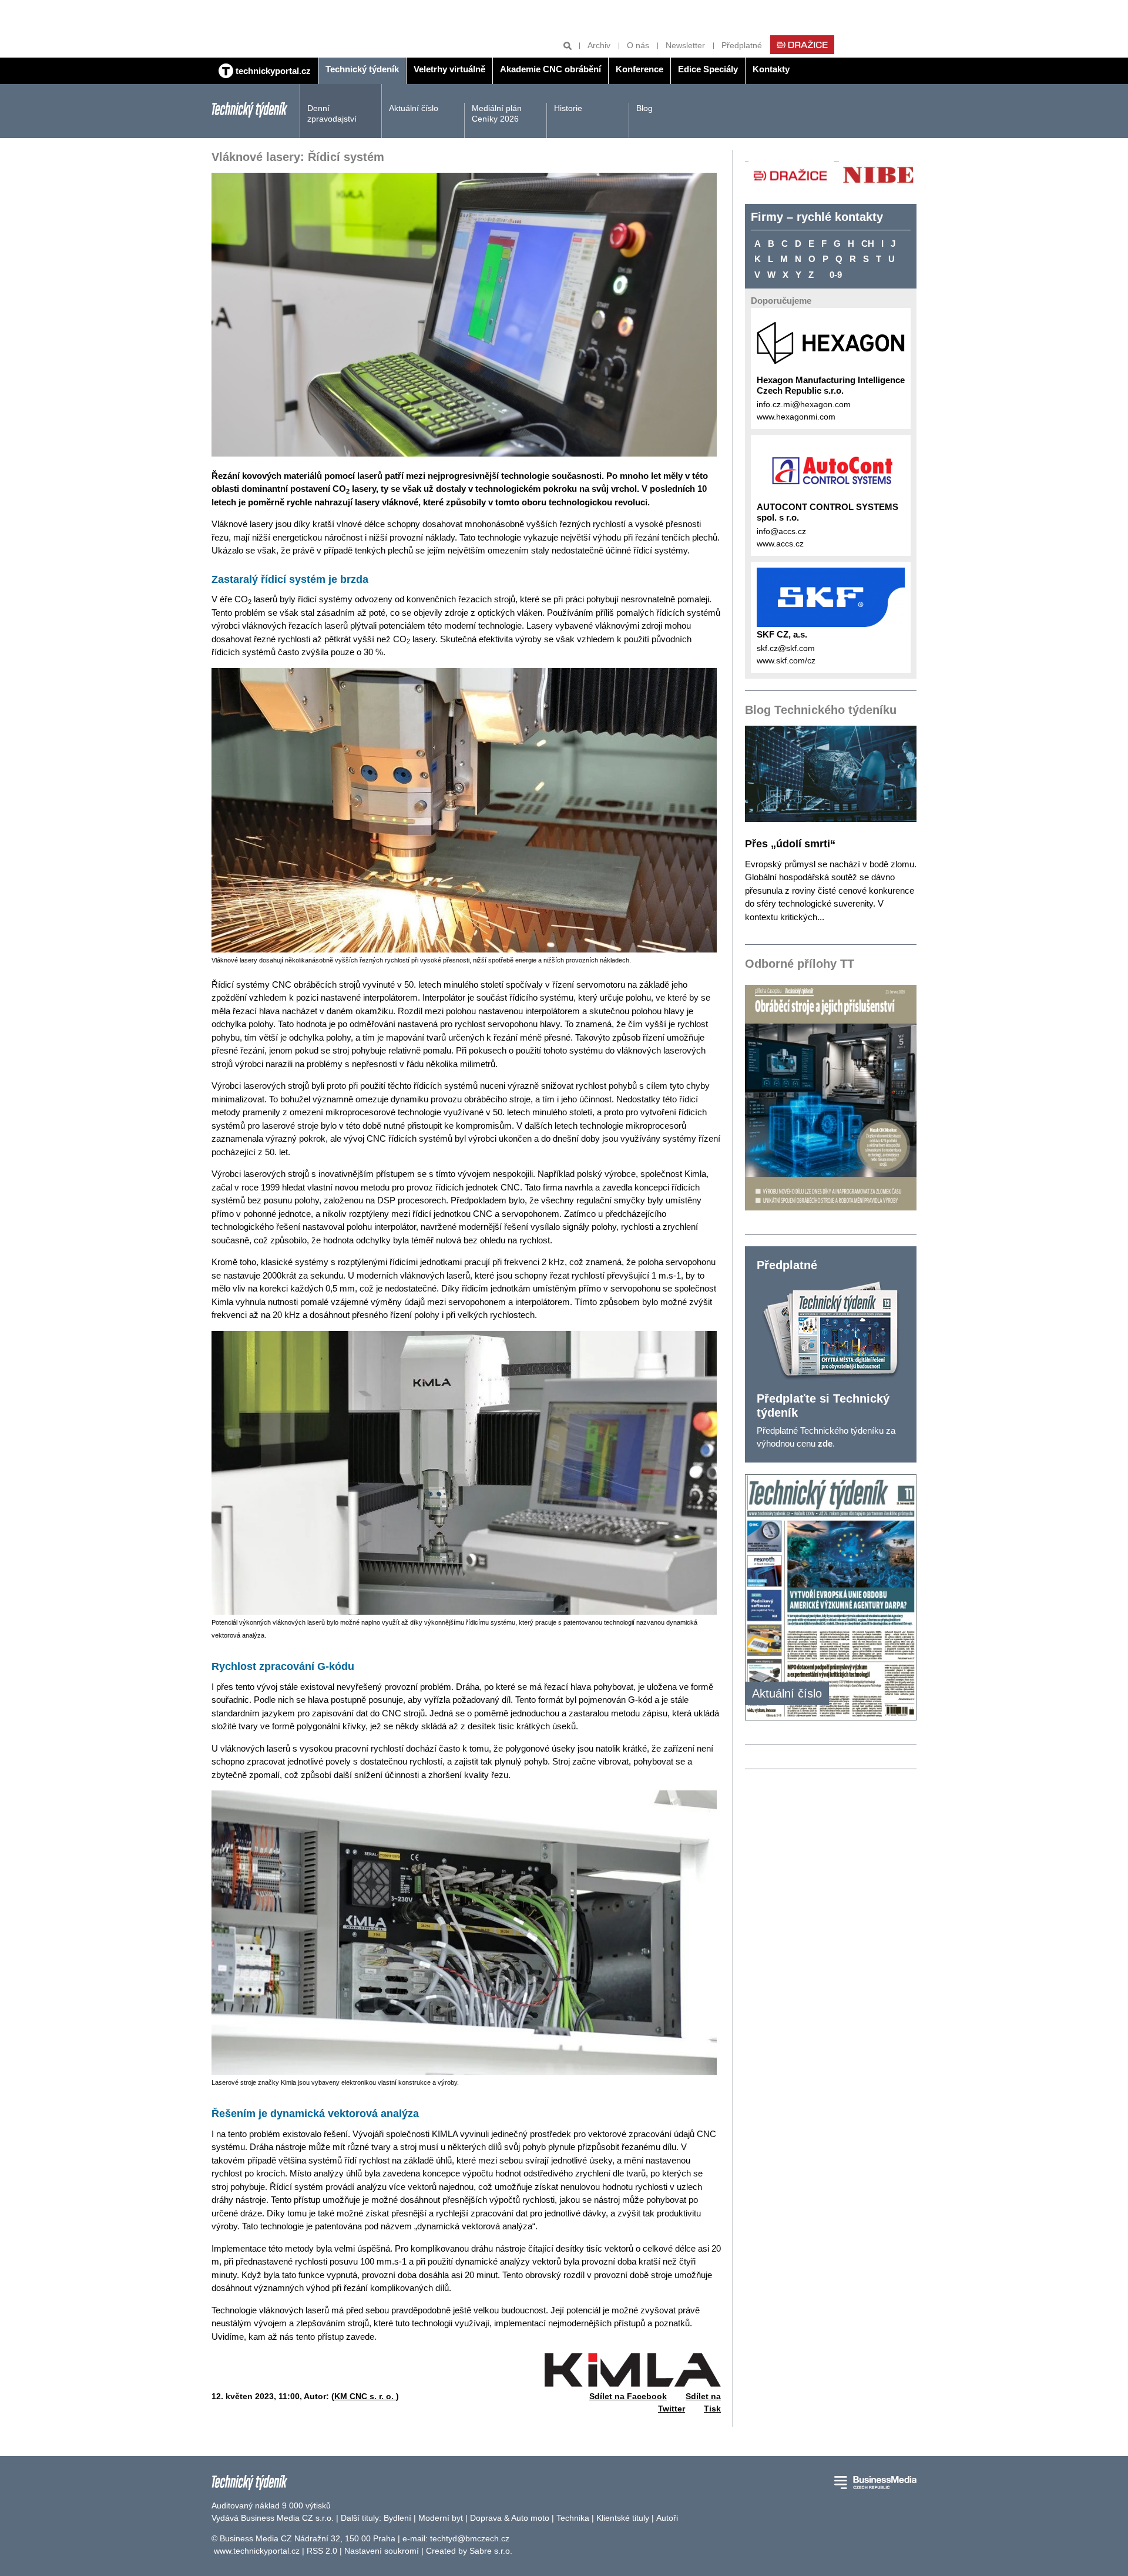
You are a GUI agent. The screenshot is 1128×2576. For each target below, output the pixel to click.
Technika (573, 2518)
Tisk (712, 2409)
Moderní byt (441, 2518)
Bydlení (397, 2518)
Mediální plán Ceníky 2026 (497, 113)
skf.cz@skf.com (786, 648)
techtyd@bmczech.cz (470, 2538)
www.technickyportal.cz (257, 2551)
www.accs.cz (780, 544)
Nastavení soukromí (382, 2551)
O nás (638, 45)
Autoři (667, 2518)
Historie (568, 108)
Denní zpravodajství (332, 113)
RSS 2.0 (322, 2551)
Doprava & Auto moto (510, 2518)
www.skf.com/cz (786, 660)
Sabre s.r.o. (491, 2551)
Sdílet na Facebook (628, 2396)
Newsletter (685, 45)
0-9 (836, 275)
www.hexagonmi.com (796, 417)
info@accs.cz (781, 531)
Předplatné (742, 45)
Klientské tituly (623, 2518)
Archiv (599, 45)
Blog (644, 108)
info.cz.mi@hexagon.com (804, 404)
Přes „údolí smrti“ (790, 844)
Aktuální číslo (414, 108)
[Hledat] (568, 46)
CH (868, 244)
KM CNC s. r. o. (365, 2396)
